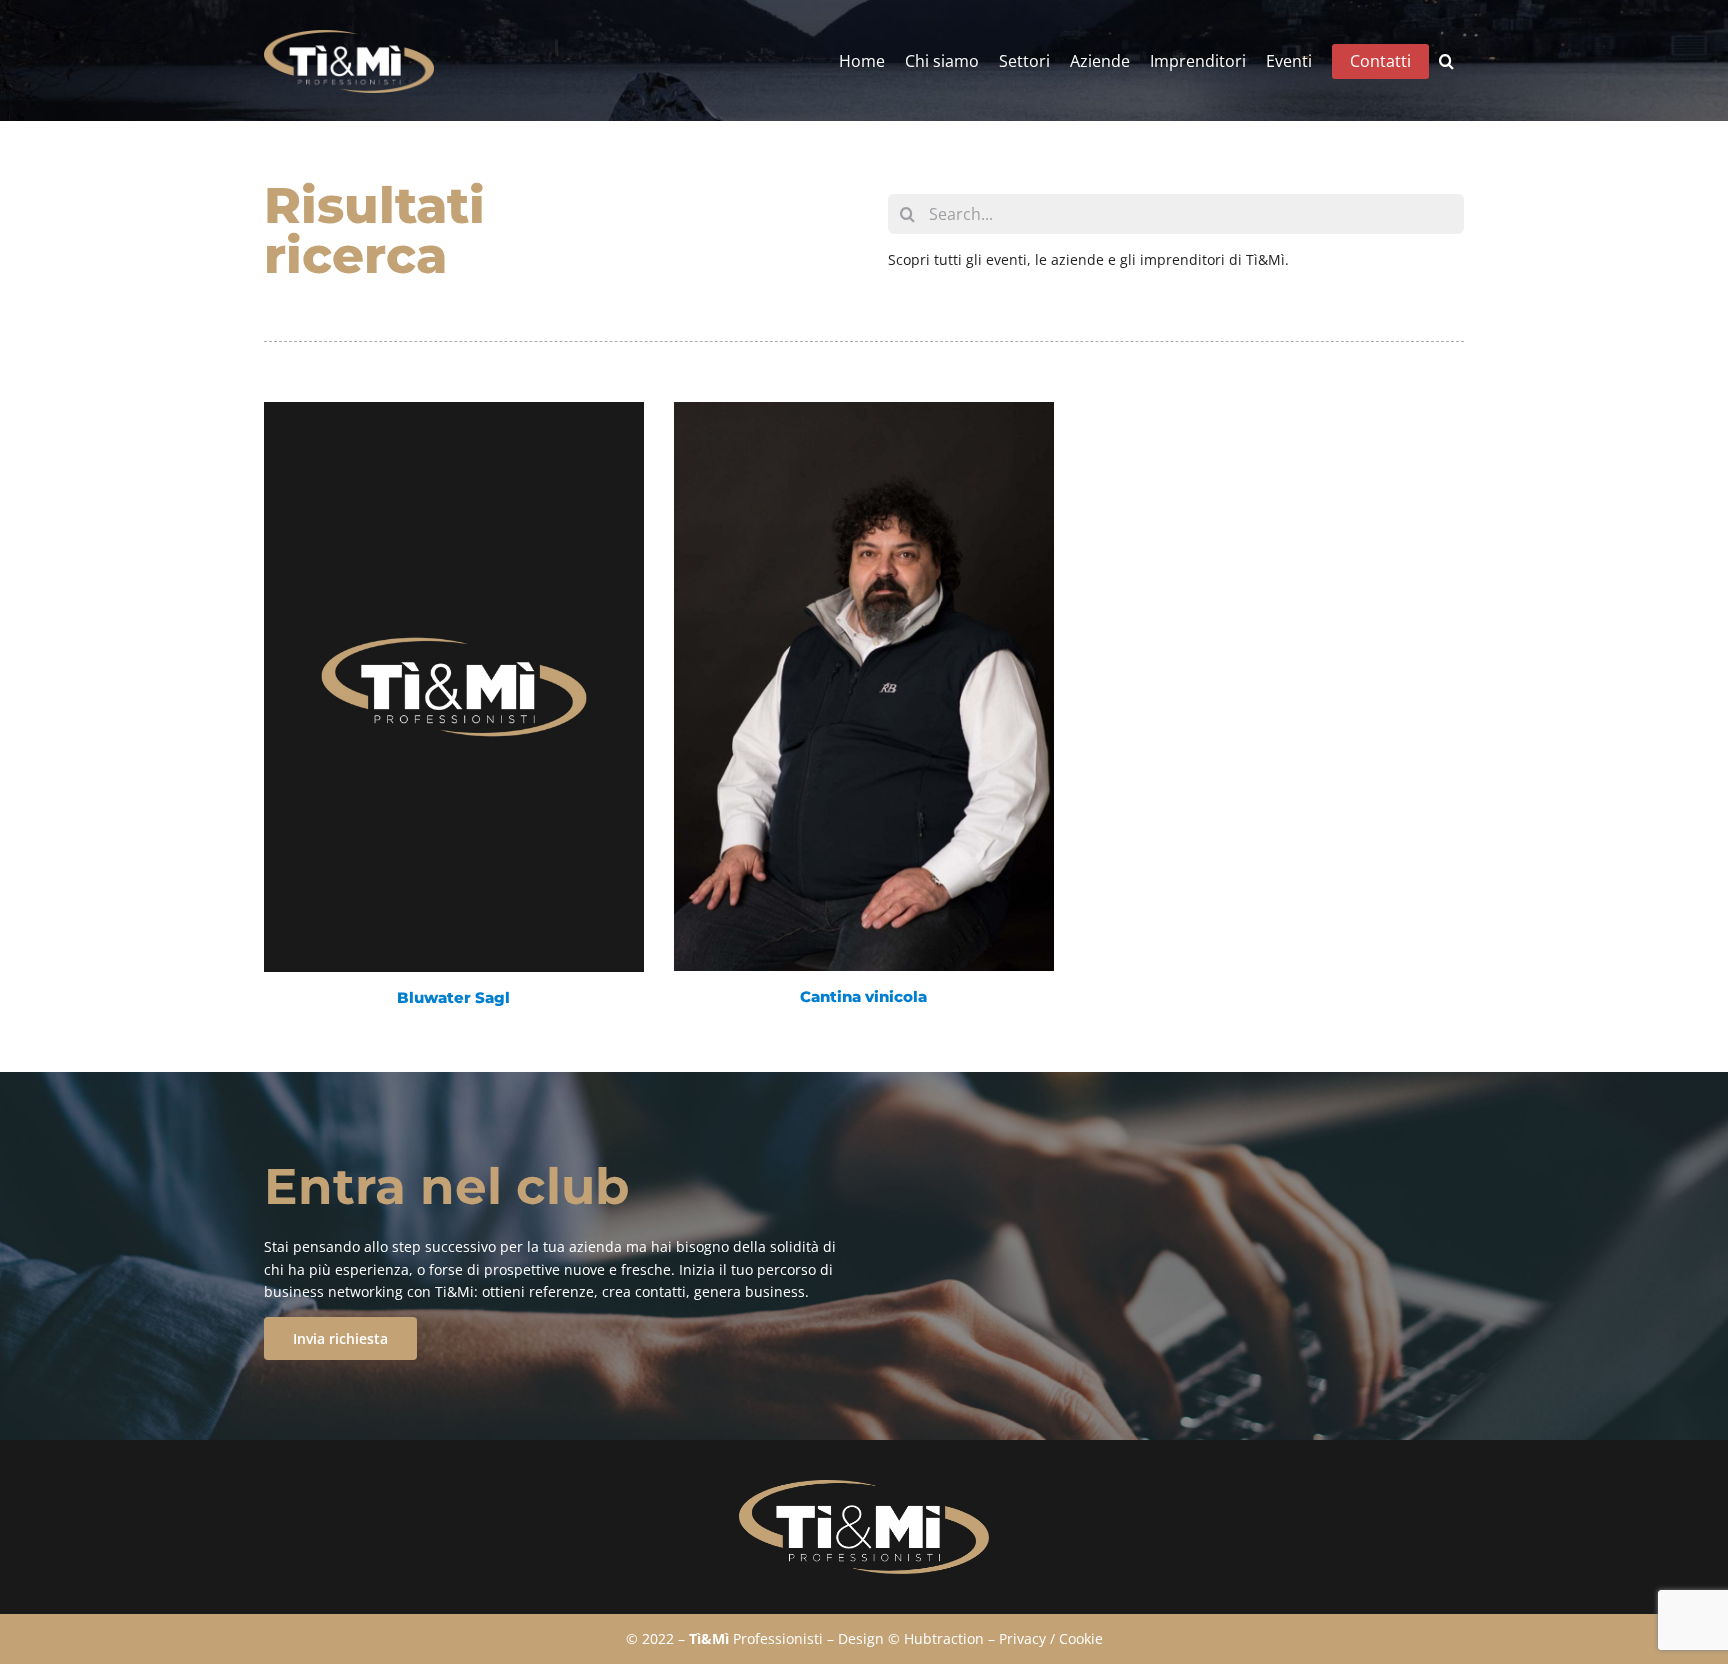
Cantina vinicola (863, 996)
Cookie (1081, 1638)
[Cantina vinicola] (864, 686)
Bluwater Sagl (453, 997)
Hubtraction (944, 1638)
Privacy (1022, 1638)
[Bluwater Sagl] (454, 686)
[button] (1446, 62)
